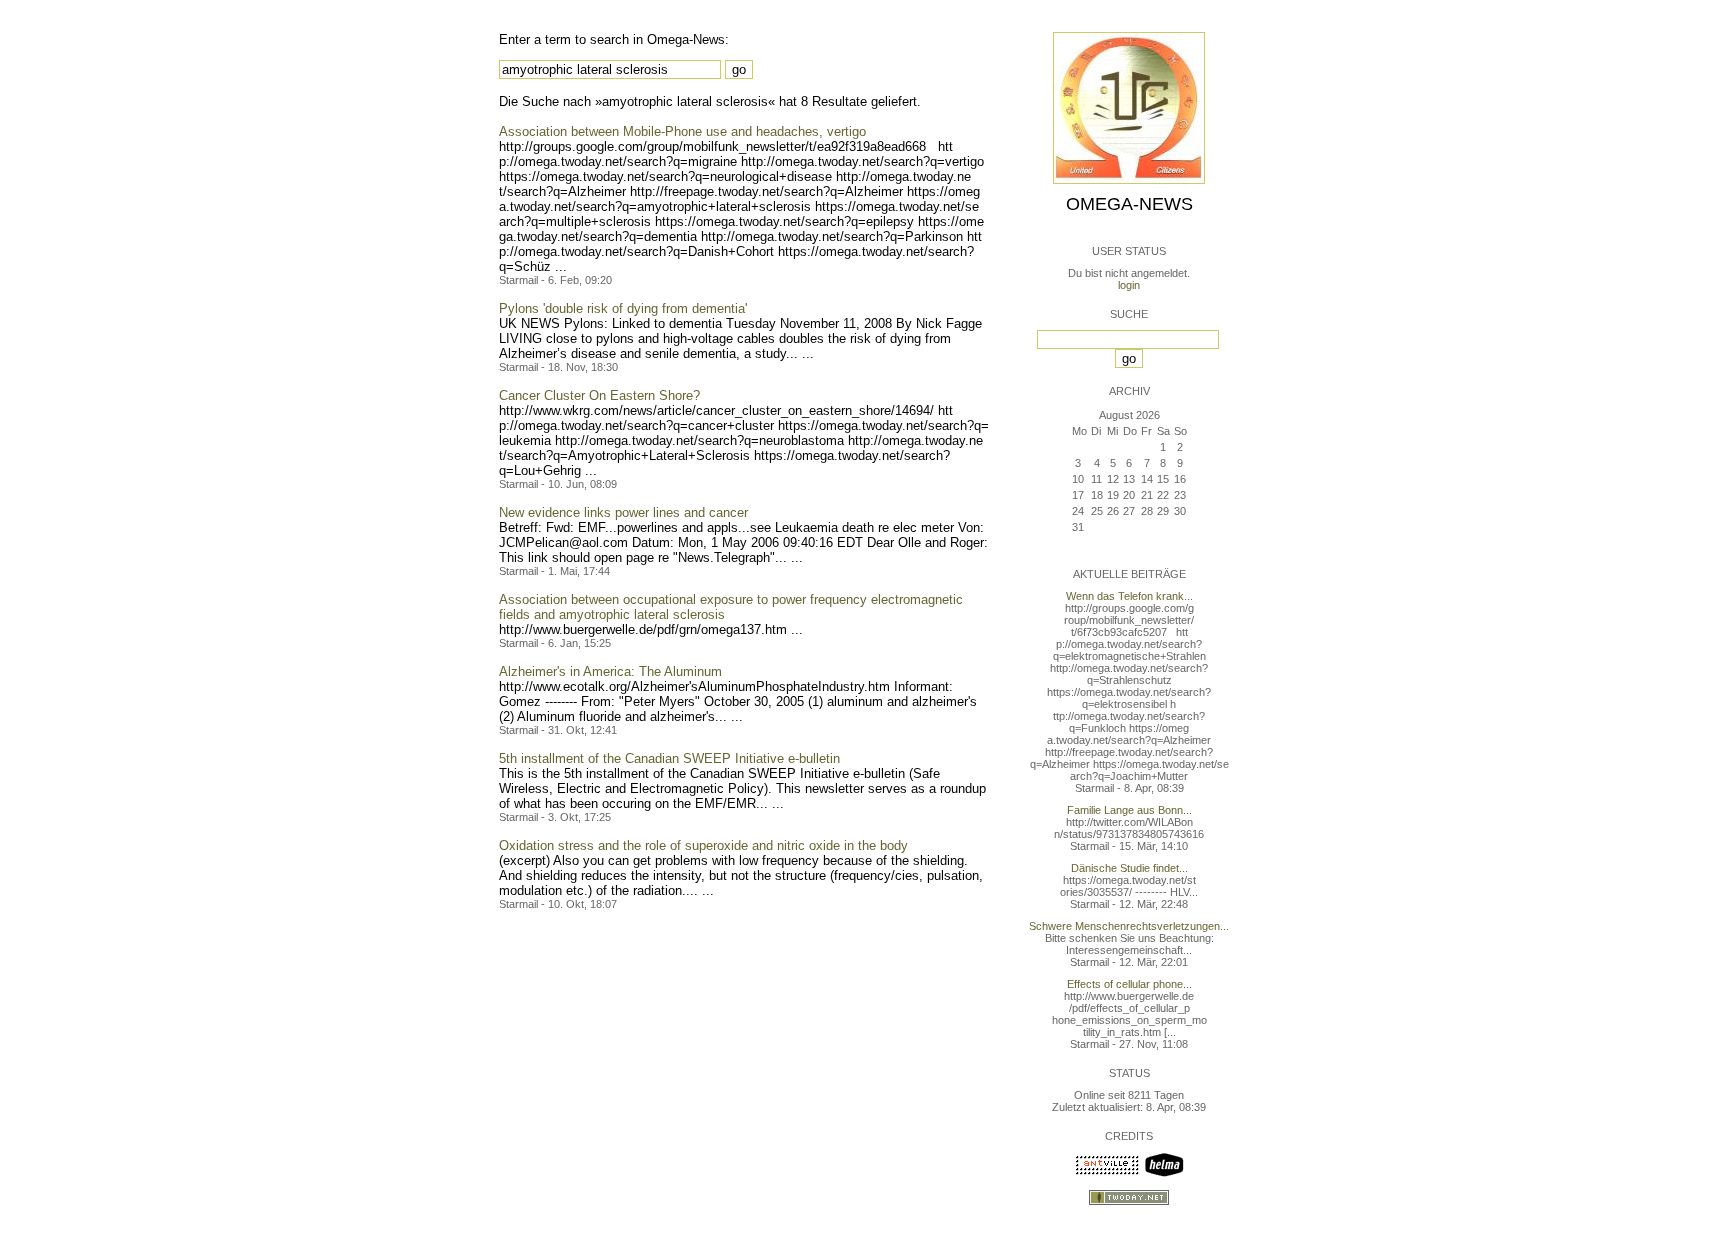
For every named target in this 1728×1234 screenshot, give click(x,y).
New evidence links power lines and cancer (623, 512)
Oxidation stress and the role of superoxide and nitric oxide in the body (703, 845)
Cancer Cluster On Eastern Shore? (599, 395)
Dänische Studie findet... (1129, 868)
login (1129, 285)
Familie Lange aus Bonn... (1129, 810)
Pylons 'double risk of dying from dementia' (623, 308)
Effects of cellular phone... (1129, 984)
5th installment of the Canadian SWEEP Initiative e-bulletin (669, 758)
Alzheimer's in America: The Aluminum (610, 671)
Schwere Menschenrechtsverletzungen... (1129, 926)
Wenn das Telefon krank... (1129, 596)
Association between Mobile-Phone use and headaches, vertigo (682, 131)
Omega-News (1129, 204)
